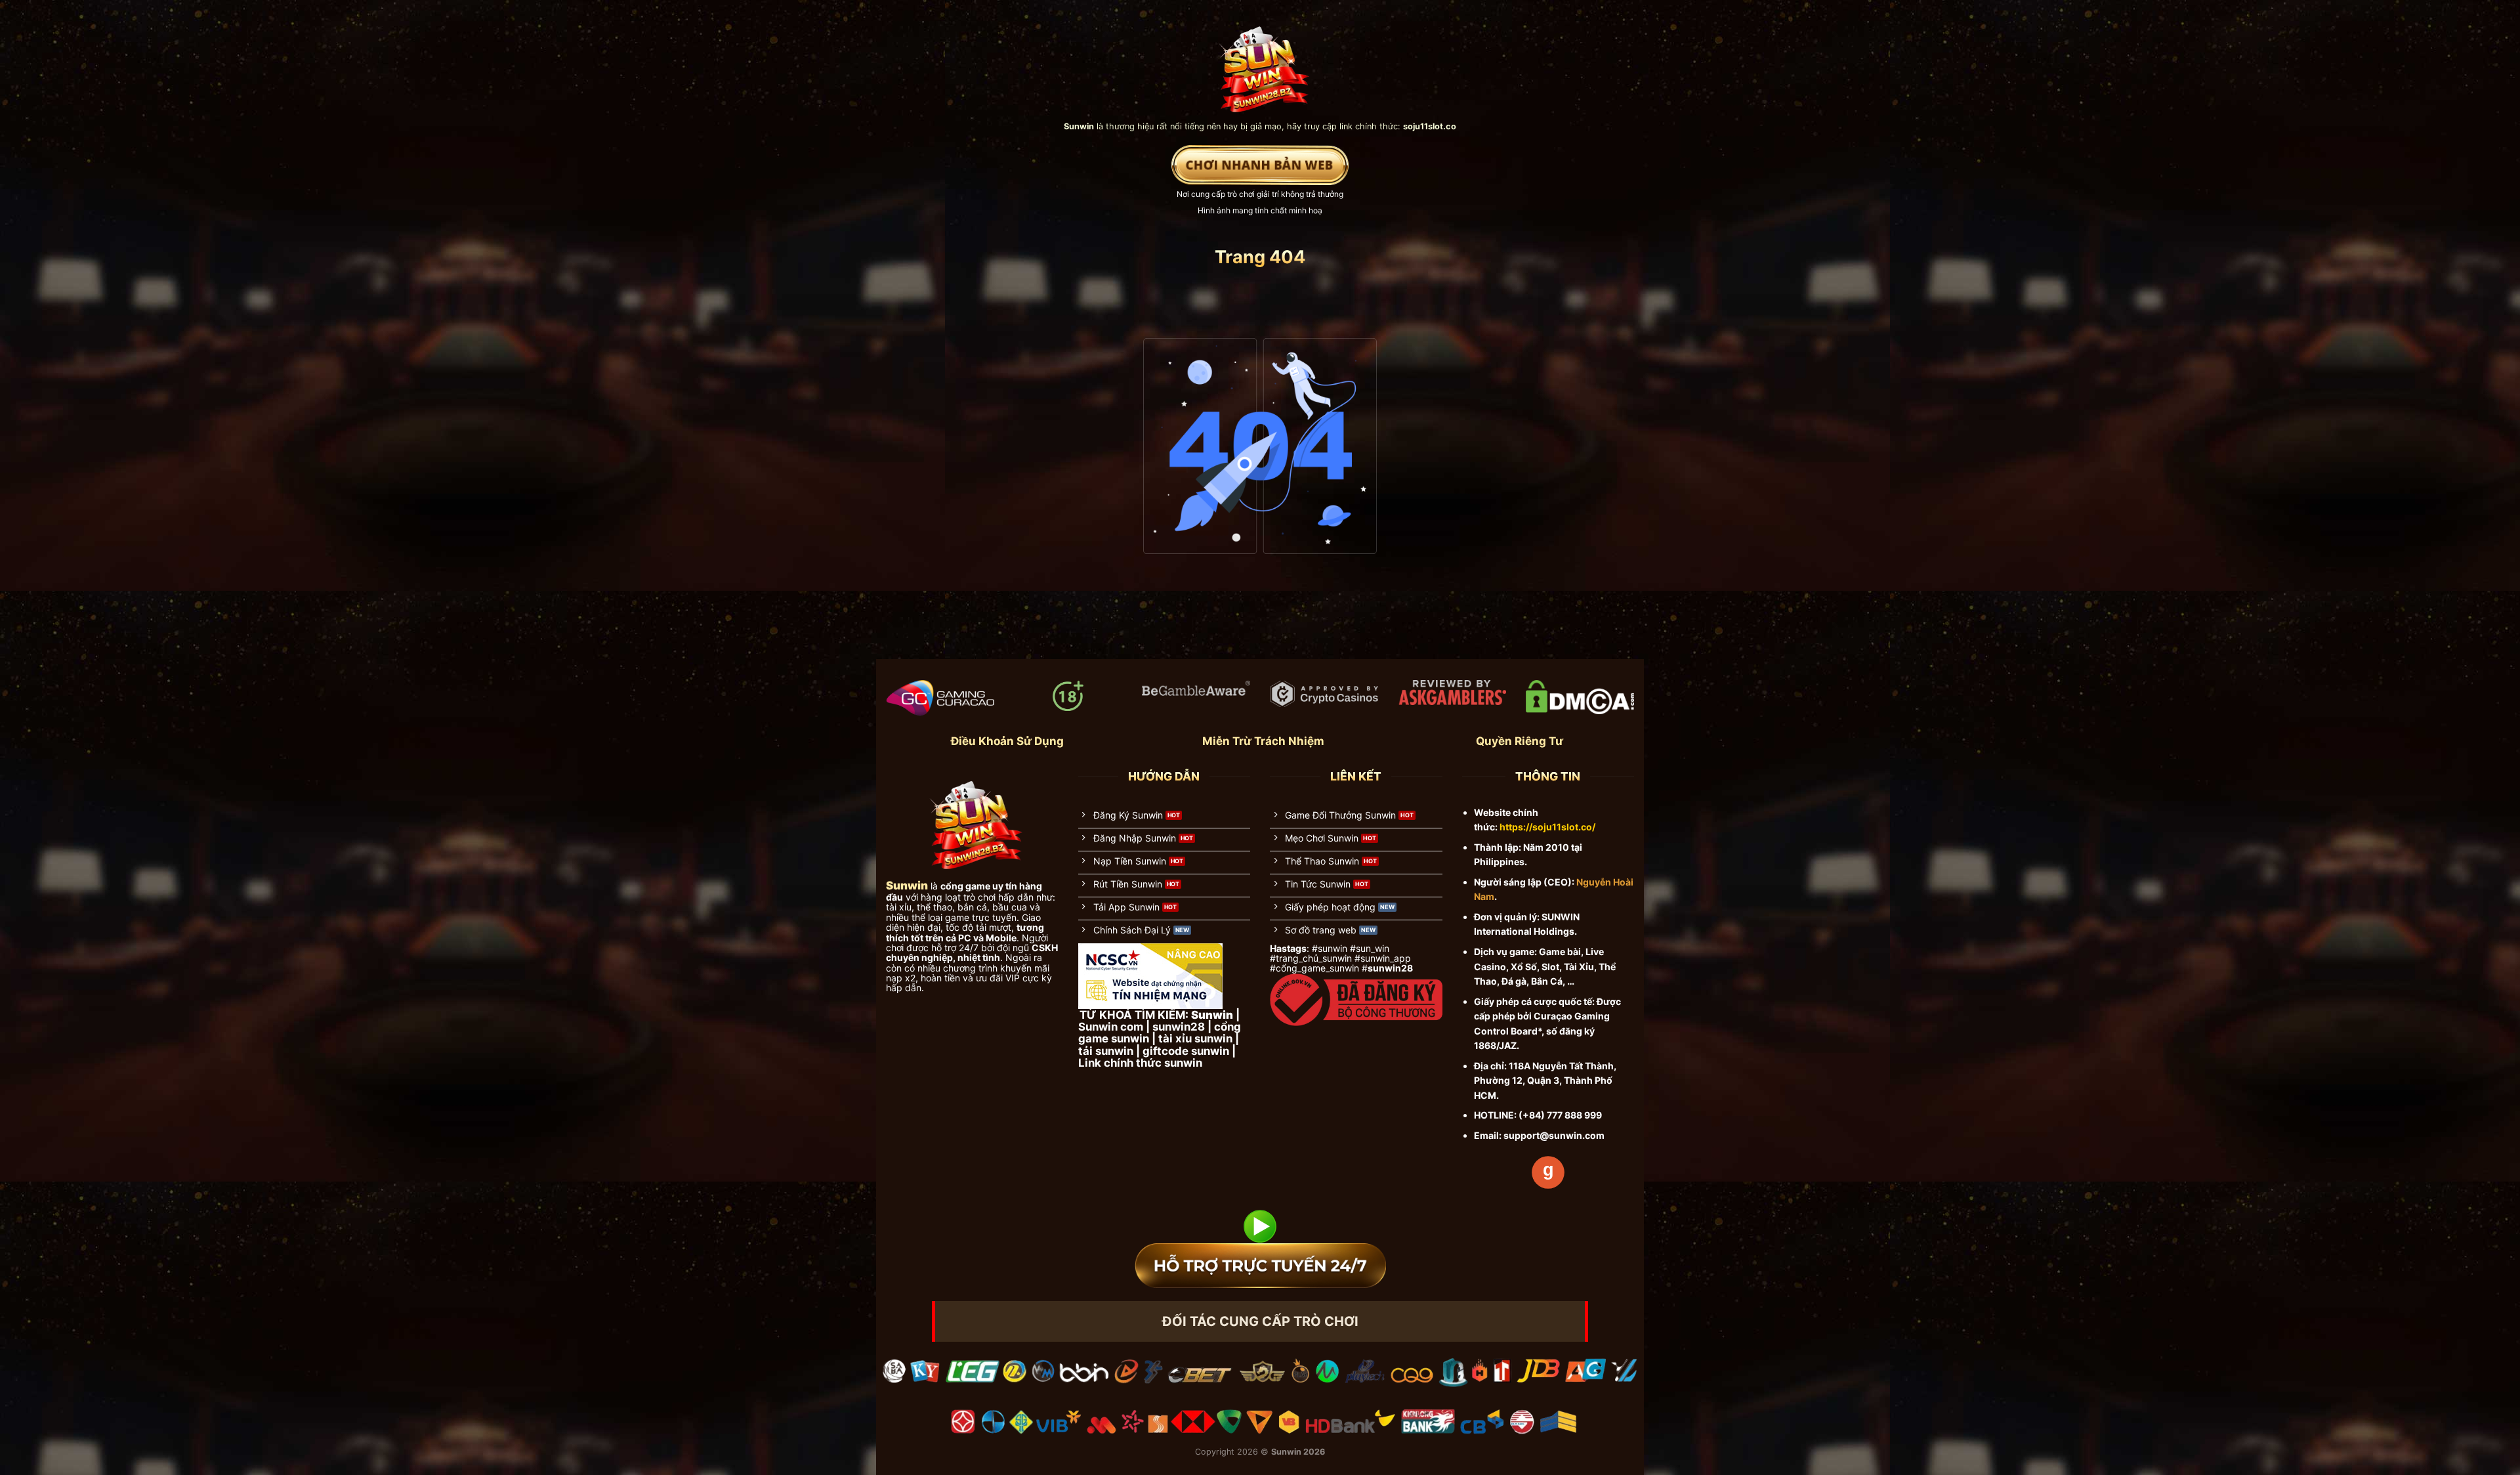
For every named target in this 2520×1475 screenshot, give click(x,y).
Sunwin (1286, 1452)
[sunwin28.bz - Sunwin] (1260, 63)
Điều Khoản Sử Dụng (1007, 741)
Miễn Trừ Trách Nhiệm (1263, 741)
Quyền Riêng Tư (1520, 741)
